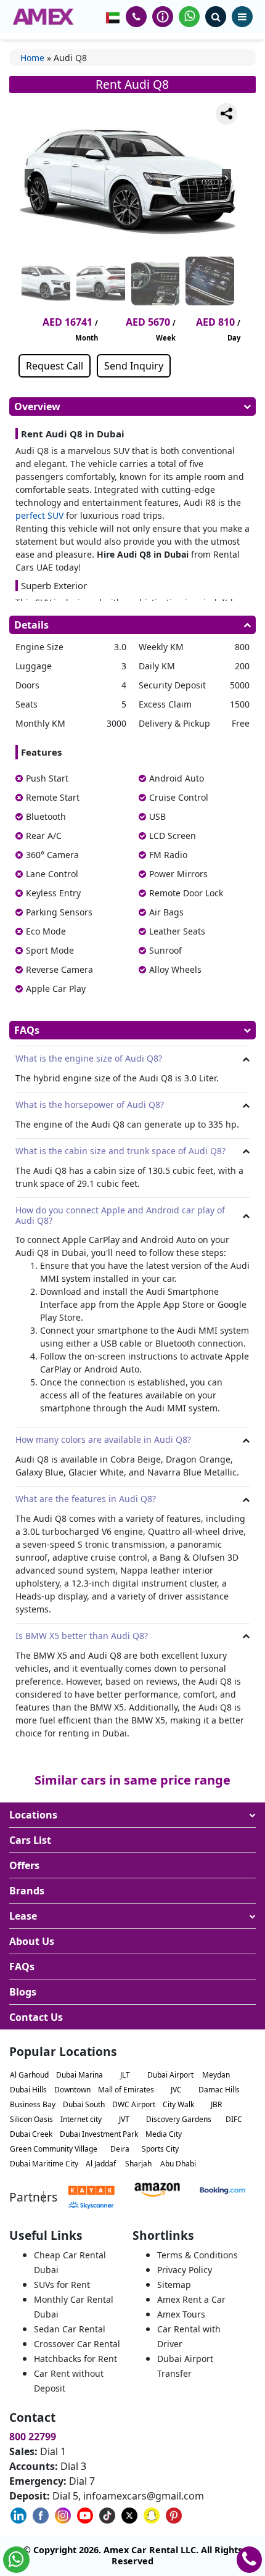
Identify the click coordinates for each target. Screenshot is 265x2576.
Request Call (55, 366)
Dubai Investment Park (99, 2134)
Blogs (23, 1992)
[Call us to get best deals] (136, 17)
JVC (176, 2090)
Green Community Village (54, 2149)
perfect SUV (39, 515)
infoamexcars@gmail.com (144, 2496)
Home (32, 58)
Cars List (30, 1840)
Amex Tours (181, 2314)
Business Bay (33, 2104)
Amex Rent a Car (191, 2299)
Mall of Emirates (126, 2090)
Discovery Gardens (179, 2119)
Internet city (81, 2119)
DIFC (234, 2119)
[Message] (226, 161)
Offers (24, 1865)
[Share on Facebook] (226, 176)
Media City (164, 2134)
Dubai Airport (170, 2075)
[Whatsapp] (226, 146)
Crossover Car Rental (77, 2344)
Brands (27, 1891)
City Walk (178, 2104)
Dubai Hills (28, 2090)
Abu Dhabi (178, 2164)
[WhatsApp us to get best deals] (189, 17)
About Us (32, 1941)
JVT (124, 2119)
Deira (120, 2149)
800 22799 (33, 2437)
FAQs (22, 1967)
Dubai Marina (79, 2075)
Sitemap (174, 2285)
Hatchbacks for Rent (75, 2359)
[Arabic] (113, 17)
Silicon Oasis (31, 2119)
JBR (216, 2104)
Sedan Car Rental (70, 2329)
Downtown (72, 2090)
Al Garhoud (29, 2075)
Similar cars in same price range (132, 1780)
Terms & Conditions (198, 2255)
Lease (23, 1916)
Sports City (160, 2149)
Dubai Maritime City (44, 2164)
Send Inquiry (134, 366)
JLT (125, 2075)
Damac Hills (219, 2090)
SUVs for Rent (62, 2285)
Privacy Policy (185, 2270)
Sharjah (138, 2164)
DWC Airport (134, 2104)
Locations (33, 1815)
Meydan (216, 2075)
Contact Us (36, 2017)
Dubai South (84, 2104)
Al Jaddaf (101, 2164)
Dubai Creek (31, 2134)
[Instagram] (226, 191)
